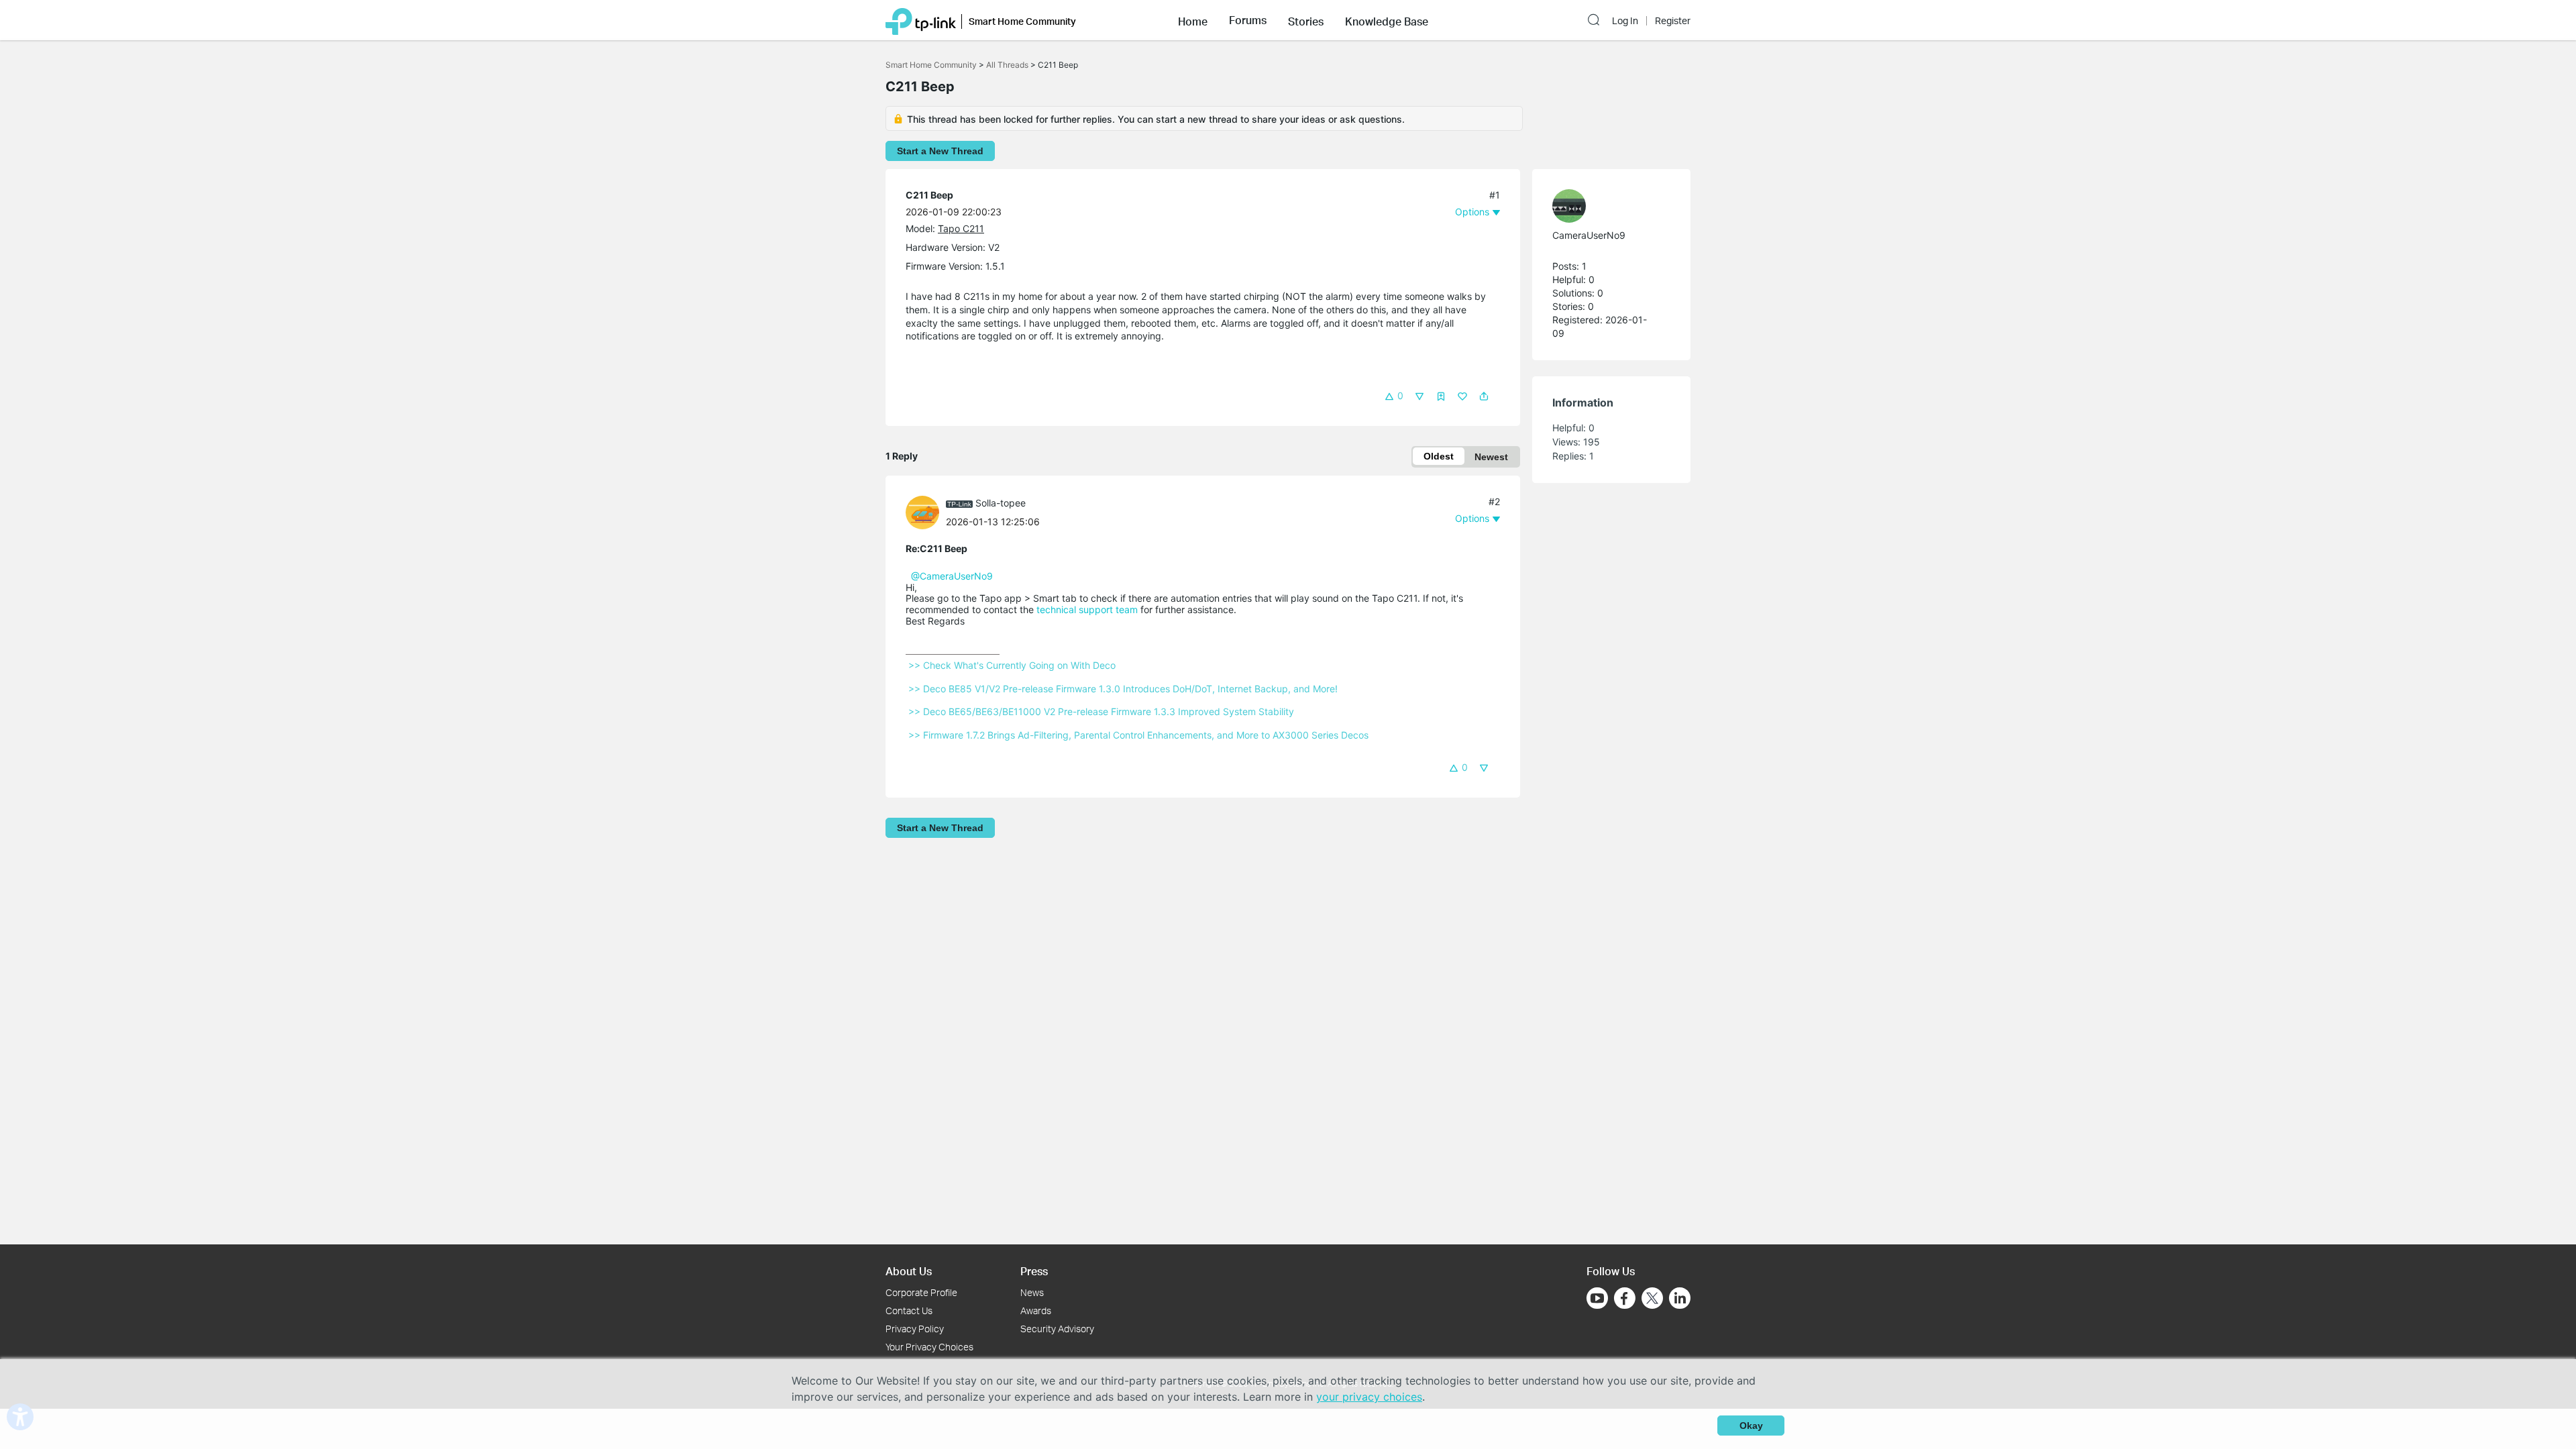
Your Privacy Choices (929, 1347)
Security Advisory (1057, 1329)
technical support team (1087, 609)
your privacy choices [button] (1369, 1397)
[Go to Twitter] (1652, 1299)
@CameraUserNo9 (952, 576)
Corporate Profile (921, 1292)
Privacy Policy (915, 1329)
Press (1034, 1271)
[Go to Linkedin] (1680, 1298)
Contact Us (909, 1310)
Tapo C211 (961, 228)
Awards (1036, 1310)
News (1032, 1292)
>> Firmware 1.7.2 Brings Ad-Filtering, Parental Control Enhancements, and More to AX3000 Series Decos (1138, 735)
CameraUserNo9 (1589, 235)
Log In (1625, 21)
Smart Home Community (931, 65)
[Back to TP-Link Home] (921, 20)
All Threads (1007, 65)
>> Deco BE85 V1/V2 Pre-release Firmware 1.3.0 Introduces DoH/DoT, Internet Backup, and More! (1123, 689)
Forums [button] (1248, 20)
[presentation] (922, 513)
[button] (1193, 20)
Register (1673, 21)
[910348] (926, 512)
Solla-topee (1001, 503)
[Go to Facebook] (1625, 1298)
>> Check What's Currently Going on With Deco (1012, 665)
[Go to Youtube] (1597, 1298)
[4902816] (1605, 206)
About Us (909, 1271)
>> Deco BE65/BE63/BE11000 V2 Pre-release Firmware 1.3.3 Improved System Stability (1101, 711)
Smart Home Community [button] (1022, 21)
